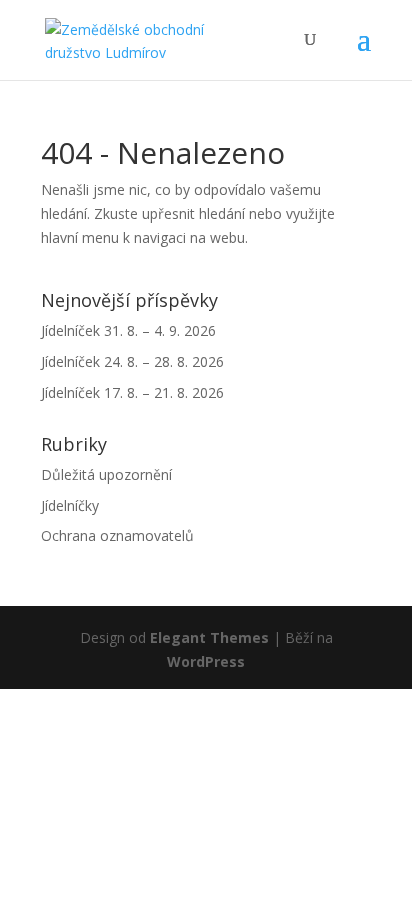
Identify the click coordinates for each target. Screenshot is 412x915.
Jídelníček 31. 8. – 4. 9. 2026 (128, 330)
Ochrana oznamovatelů (117, 535)
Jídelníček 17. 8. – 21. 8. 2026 (132, 392)
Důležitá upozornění (106, 474)
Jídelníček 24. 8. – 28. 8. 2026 (132, 361)
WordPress (206, 661)
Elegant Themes (209, 637)
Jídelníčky (70, 505)
